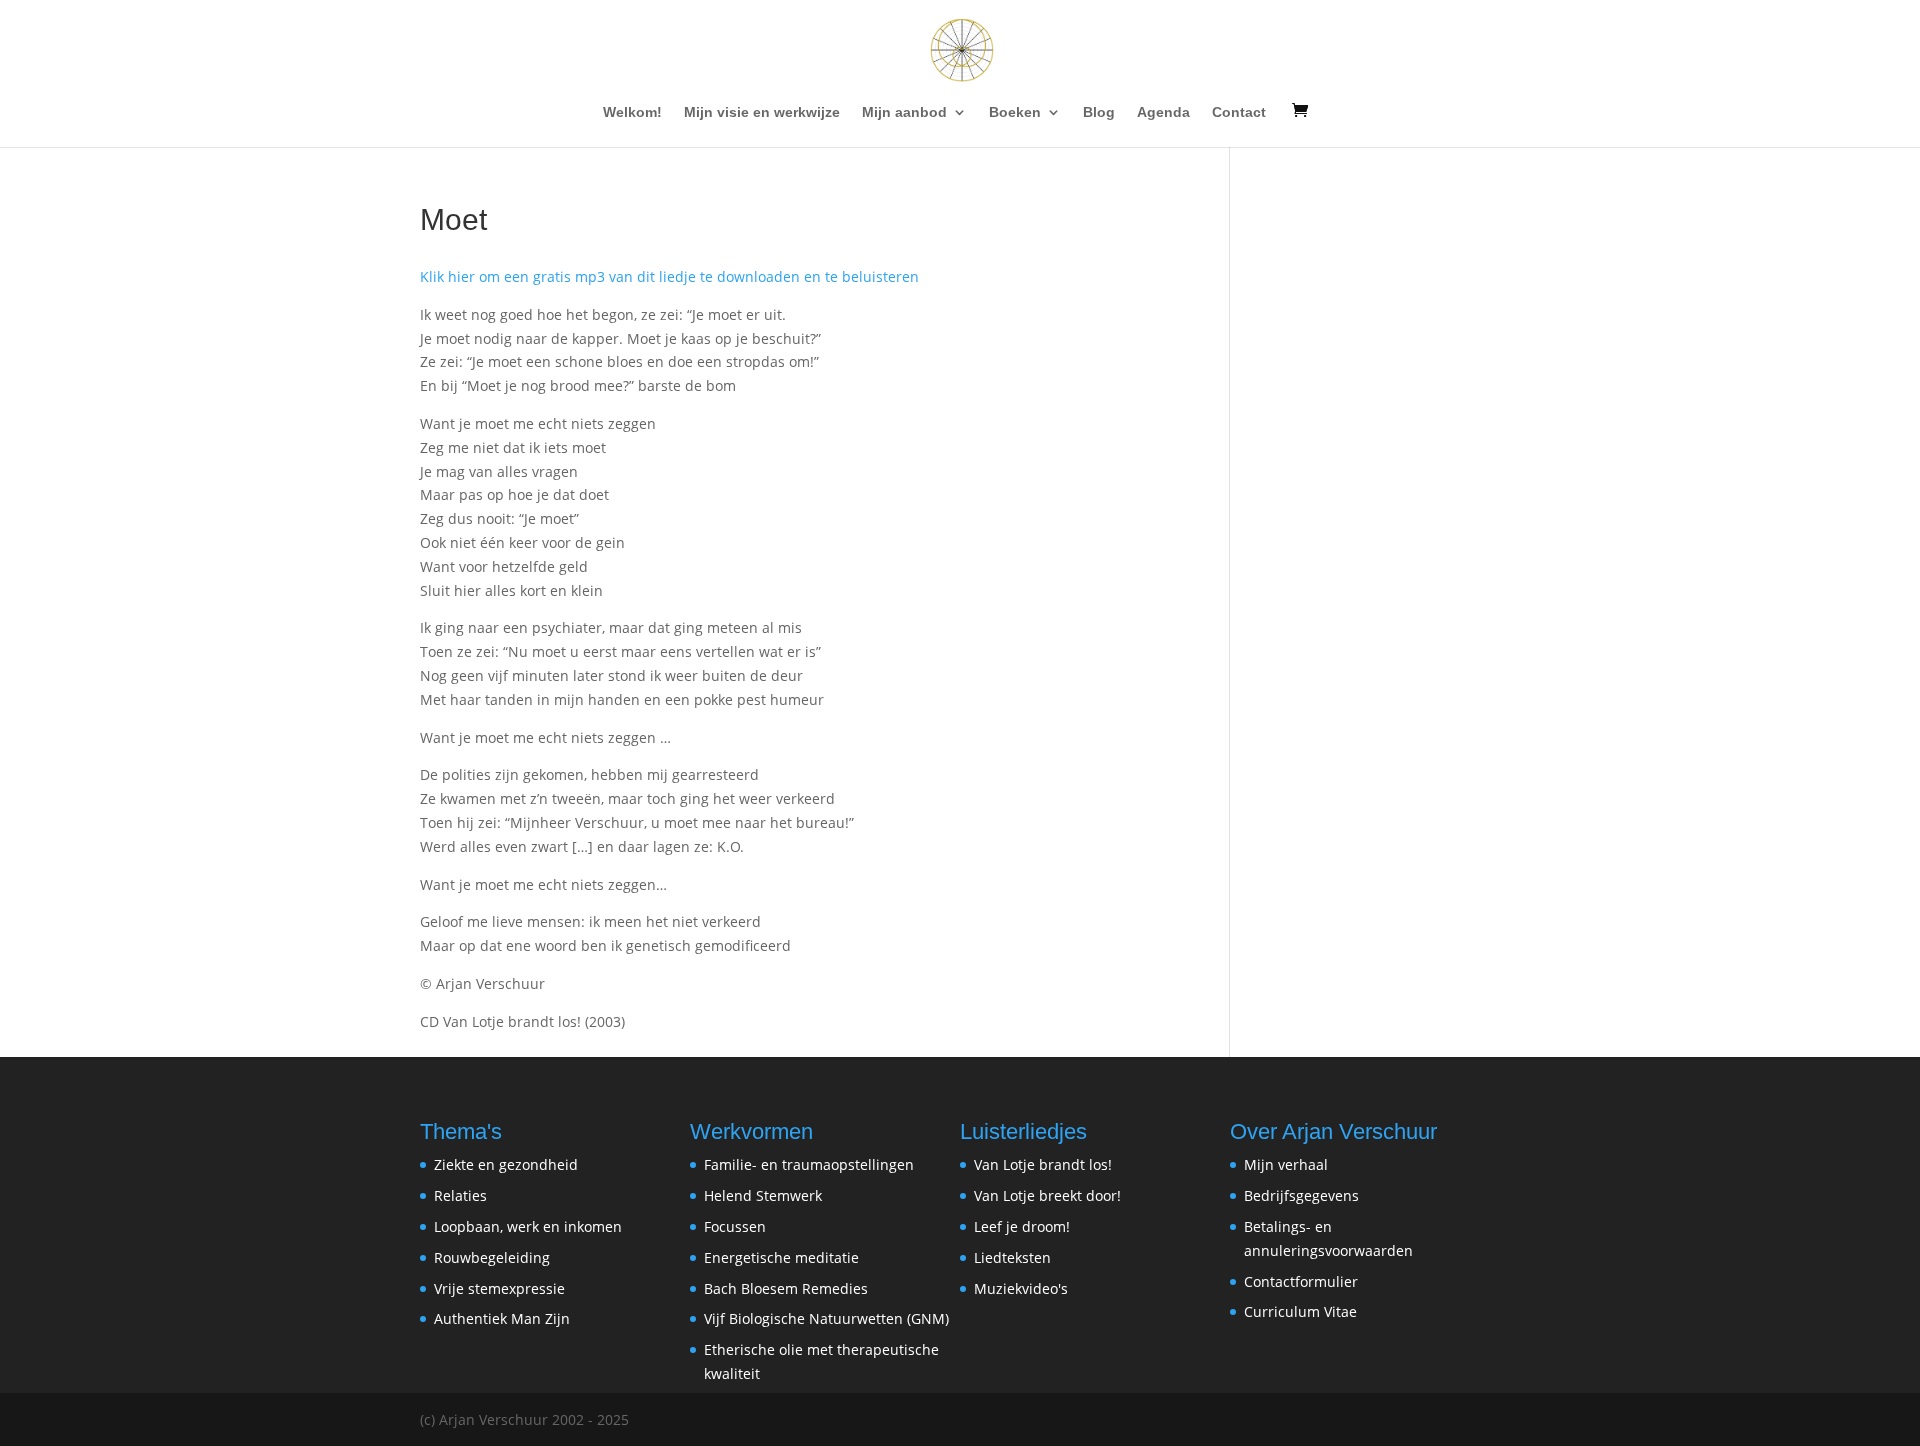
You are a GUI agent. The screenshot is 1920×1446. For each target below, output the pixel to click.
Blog (1099, 112)
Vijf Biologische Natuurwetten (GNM (824, 1318)
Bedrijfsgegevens (1301, 1195)
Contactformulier (1301, 1281)
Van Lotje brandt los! (1043, 1164)
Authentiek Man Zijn (502, 1318)
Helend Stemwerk (763, 1195)
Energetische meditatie (781, 1257)
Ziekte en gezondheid (506, 1164)
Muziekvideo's (1021, 1288)
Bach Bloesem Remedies (786, 1288)
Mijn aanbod (904, 112)
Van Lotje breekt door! (1047, 1195)
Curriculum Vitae (1300, 1311)
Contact (1239, 112)
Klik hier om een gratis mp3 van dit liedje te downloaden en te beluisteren (669, 276)
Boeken (1015, 112)
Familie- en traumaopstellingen (809, 1164)
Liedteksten (1012, 1257)
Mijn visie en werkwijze (762, 112)
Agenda (1163, 112)
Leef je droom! (1022, 1226)
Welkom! (632, 112)
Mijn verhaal (1286, 1164)
